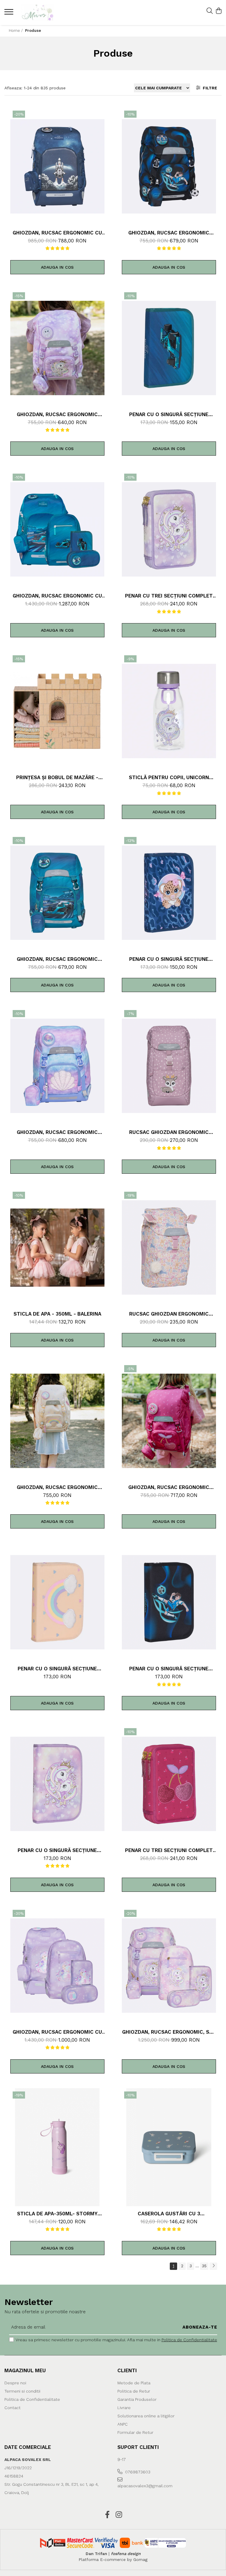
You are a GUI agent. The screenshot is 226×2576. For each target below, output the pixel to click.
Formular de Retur (135, 2432)
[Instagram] (119, 2515)
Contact (13, 2408)
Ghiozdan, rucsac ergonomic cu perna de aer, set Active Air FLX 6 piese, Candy (57, 2032)
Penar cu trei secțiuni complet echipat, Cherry (169, 1850)
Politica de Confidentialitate (189, 2340)
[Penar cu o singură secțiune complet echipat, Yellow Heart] (57, 1602)
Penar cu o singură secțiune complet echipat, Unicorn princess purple (57, 1850)
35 (204, 2266)
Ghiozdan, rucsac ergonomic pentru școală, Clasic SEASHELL (57, 1132)
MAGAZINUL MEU (25, 2370)
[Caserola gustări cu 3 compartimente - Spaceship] (169, 2147)
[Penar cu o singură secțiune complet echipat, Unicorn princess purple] (57, 1784)
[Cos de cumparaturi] (218, 11)
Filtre (209, 88)
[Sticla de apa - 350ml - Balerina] (57, 1247)
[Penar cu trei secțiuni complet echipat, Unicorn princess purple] (169, 529)
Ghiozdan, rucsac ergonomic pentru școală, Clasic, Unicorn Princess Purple (57, 414)
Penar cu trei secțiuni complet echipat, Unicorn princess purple (169, 596)
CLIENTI (127, 2370)
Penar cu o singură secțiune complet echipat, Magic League (169, 1669)
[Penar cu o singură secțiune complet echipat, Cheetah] (169, 893)
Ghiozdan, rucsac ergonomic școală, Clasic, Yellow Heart (57, 1487)
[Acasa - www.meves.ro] (40, 13)
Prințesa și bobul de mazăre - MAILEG (57, 777)
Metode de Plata (134, 2383)
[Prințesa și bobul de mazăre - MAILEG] (57, 711)
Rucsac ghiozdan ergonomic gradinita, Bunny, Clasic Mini (169, 1314)
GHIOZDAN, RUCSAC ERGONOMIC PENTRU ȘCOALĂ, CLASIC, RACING (57, 959)
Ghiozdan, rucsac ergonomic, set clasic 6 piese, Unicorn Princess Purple (169, 2032)
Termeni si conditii (22, 2391)
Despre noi (15, 2383)
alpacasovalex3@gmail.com (143, 2486)
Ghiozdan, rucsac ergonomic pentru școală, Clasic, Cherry (169, 1487)
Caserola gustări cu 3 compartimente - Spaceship (169, 2214)
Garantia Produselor (137, 2399)
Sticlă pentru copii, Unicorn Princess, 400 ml (169, 777)
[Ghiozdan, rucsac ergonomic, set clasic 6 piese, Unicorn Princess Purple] (169, 1966)
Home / (16, 31)
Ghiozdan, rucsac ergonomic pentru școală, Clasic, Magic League (169, 233)
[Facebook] (107, 2515)
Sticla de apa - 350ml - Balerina (57, 1314)
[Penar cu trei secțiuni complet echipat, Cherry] (169, 1784)
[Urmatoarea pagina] (213, 2266)
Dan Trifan (96, 2554)
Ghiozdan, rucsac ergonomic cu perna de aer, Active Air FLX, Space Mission (57, 233)
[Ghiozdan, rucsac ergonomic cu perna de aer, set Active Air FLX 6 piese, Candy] (57, 1966)
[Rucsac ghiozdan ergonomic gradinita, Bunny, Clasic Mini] (169, 1247)
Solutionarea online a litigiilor (146, 2416)
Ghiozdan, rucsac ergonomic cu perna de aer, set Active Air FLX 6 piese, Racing (57, 596)
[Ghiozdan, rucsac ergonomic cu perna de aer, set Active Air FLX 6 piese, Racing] (57, 529)
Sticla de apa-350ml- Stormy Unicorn (57, 2214)
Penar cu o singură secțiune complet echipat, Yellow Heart (57, 1669)
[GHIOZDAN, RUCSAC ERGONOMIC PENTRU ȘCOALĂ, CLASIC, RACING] (57, 893)
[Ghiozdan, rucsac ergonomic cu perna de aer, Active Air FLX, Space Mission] (57, 166)
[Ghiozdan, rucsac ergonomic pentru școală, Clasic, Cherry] (169, 1421)
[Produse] (10, 14)
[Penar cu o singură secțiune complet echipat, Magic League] (169, 1602)
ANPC (123, 2424)
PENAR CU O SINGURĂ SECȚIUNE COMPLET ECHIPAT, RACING (169, 414)
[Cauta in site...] (210, 11)
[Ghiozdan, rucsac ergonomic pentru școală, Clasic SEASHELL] (57, 1066)
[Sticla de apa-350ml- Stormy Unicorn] (57, 2147)
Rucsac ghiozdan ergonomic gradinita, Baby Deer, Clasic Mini (169, 1132)
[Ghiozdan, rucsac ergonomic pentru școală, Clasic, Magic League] (169, 166)
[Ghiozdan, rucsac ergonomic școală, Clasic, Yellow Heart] (57, 1421)
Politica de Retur (134, 2391)
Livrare (124, 2408)
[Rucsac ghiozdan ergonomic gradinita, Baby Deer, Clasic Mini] (169, 1066)
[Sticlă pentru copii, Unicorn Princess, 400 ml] (169, 711)
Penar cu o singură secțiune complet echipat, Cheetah (169, 959)
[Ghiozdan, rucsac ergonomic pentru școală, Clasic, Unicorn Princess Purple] (57, 348)
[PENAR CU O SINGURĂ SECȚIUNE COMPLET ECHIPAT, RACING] (169, 348)
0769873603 (137, 2472)
